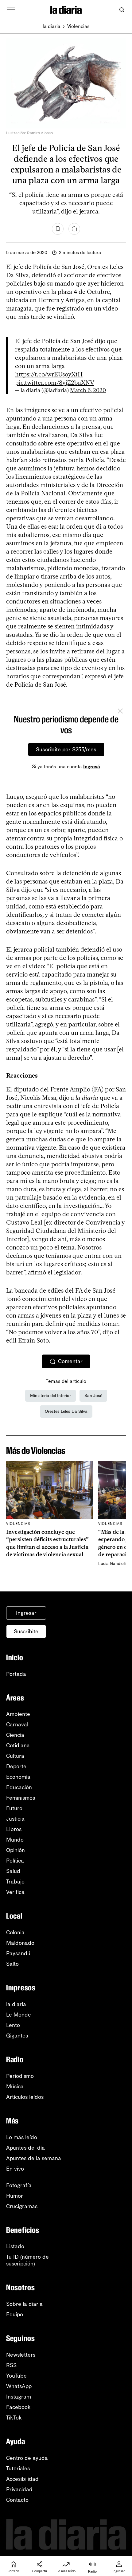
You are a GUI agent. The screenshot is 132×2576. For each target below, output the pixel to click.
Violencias (78, 26)
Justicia (15, 1819)
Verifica (15, 1892)
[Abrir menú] (11, 10)
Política (15, 1861)
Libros (14, 1829)
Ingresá (92, 767)
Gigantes (17, 2036)
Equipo (15, 2314)
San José (93, 1396)
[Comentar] (74, 229)
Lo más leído (22, 2137)
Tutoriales (18, 2468)
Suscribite (26, 1631)
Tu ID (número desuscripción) (27, 2260)
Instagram (19, 2397)
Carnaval (17, 1725)
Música (15, 2086)
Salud (13, 1871)
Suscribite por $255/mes (66, 750)
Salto (12, 1964)
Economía (18, 1777)
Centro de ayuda (27, 2458)
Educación (19, 1787)
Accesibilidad (22, 2479)
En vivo (15, 2169)
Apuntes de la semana (34, 2158)
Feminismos (21, 1798)
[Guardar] (58, 229)
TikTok (14, 2418)
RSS (11, 2365)
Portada (16, 1674)
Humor (15, 2196)
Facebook (18, 2407)
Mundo (15, 1840)
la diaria (52, 26)
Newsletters (21, 2355)
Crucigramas (22, 2206)
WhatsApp (19, 2386)
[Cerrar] (120, 712)
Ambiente (18, 1714)
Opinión (16, 1850)
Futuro (14, 1808)
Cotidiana (18, 1745)
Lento (13, 2025)
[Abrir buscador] (122, 10)
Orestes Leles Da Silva (66, 1411)
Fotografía (19, 2185)
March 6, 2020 (88, 390)
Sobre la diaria (24, 2304)
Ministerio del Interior (50, 1396)
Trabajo (15, 1882)
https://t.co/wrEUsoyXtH (49, 374)
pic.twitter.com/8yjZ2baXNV (55, 383)
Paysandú (18, 1953)
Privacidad (19, 2489)
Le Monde (19, 2015)
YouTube (16, 2376)
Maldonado (20, 1943)
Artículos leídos (25, 2097)
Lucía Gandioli (112, 1564)
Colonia (15, 1932)
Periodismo (20, 2076)
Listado (15, 2246)
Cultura (15, 1756)
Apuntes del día (25, 2148)
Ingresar (26, 1613)
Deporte (16, 1766)
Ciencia (15, 1735)
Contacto (17, 2500)
